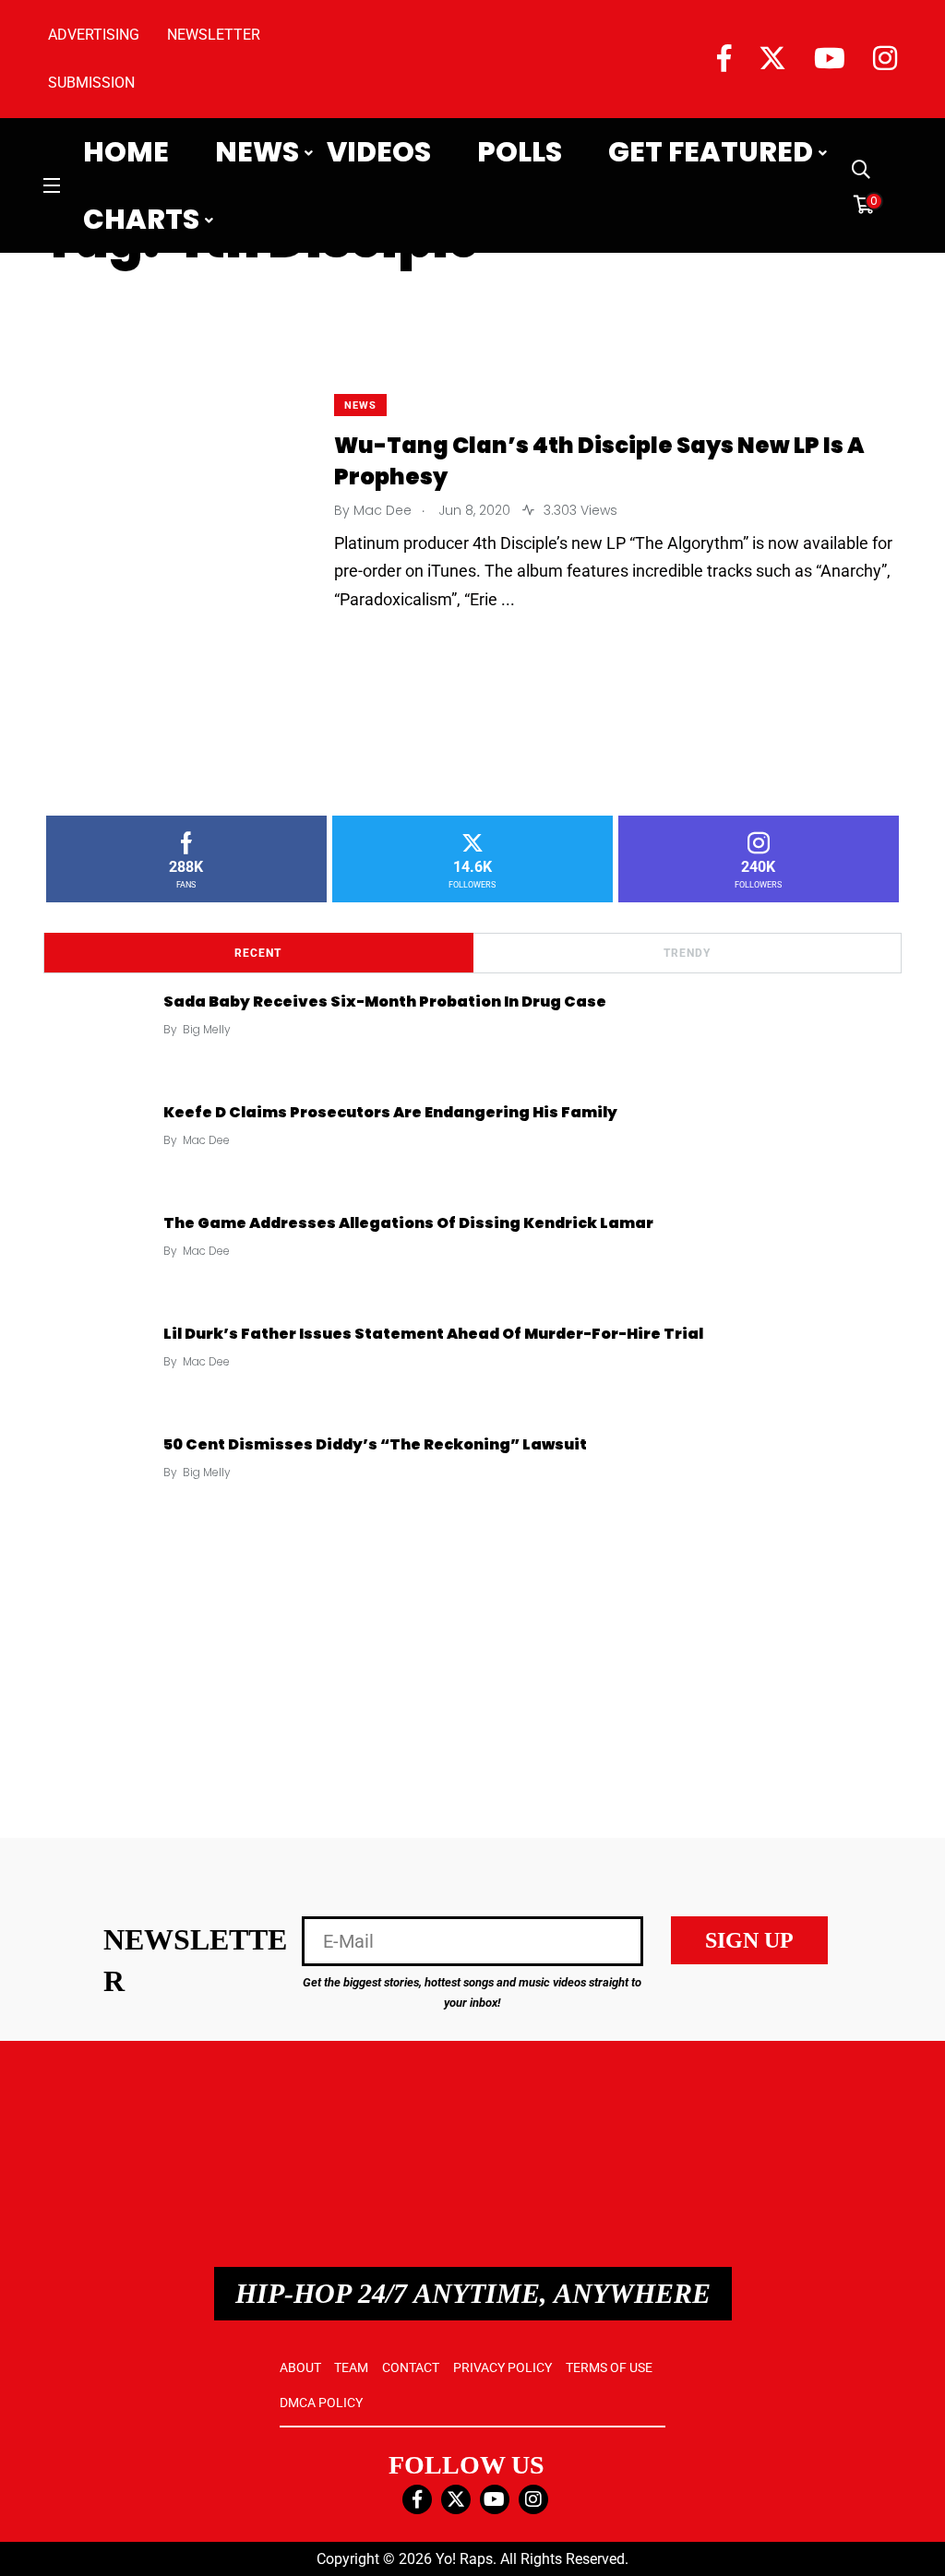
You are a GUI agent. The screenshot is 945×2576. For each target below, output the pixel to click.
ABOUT (300, 2367)
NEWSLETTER (214, 35)
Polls (520, 152)
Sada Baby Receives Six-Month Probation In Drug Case (385, 1002)
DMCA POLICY (321, 2403)
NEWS (360, 405)
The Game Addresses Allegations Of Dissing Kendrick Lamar (408, 1223)
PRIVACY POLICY (502, 2367)
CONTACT (411, 2367)
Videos (379, 152)
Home (126, 152)
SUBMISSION (91, 83)
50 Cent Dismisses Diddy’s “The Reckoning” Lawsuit (375, 1444)
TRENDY (687, 953)
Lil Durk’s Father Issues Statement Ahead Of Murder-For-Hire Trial (433, 1334)
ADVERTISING (94, 35)
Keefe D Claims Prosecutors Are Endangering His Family (390, 1112)
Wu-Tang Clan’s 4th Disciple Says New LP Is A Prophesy (599, 461)
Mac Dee (206, 1140)
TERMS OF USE (609, 2367)
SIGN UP (749, 1940)
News (257, 152)
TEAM (351, 2367)
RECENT (258, 953)
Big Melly (207, 1029)
